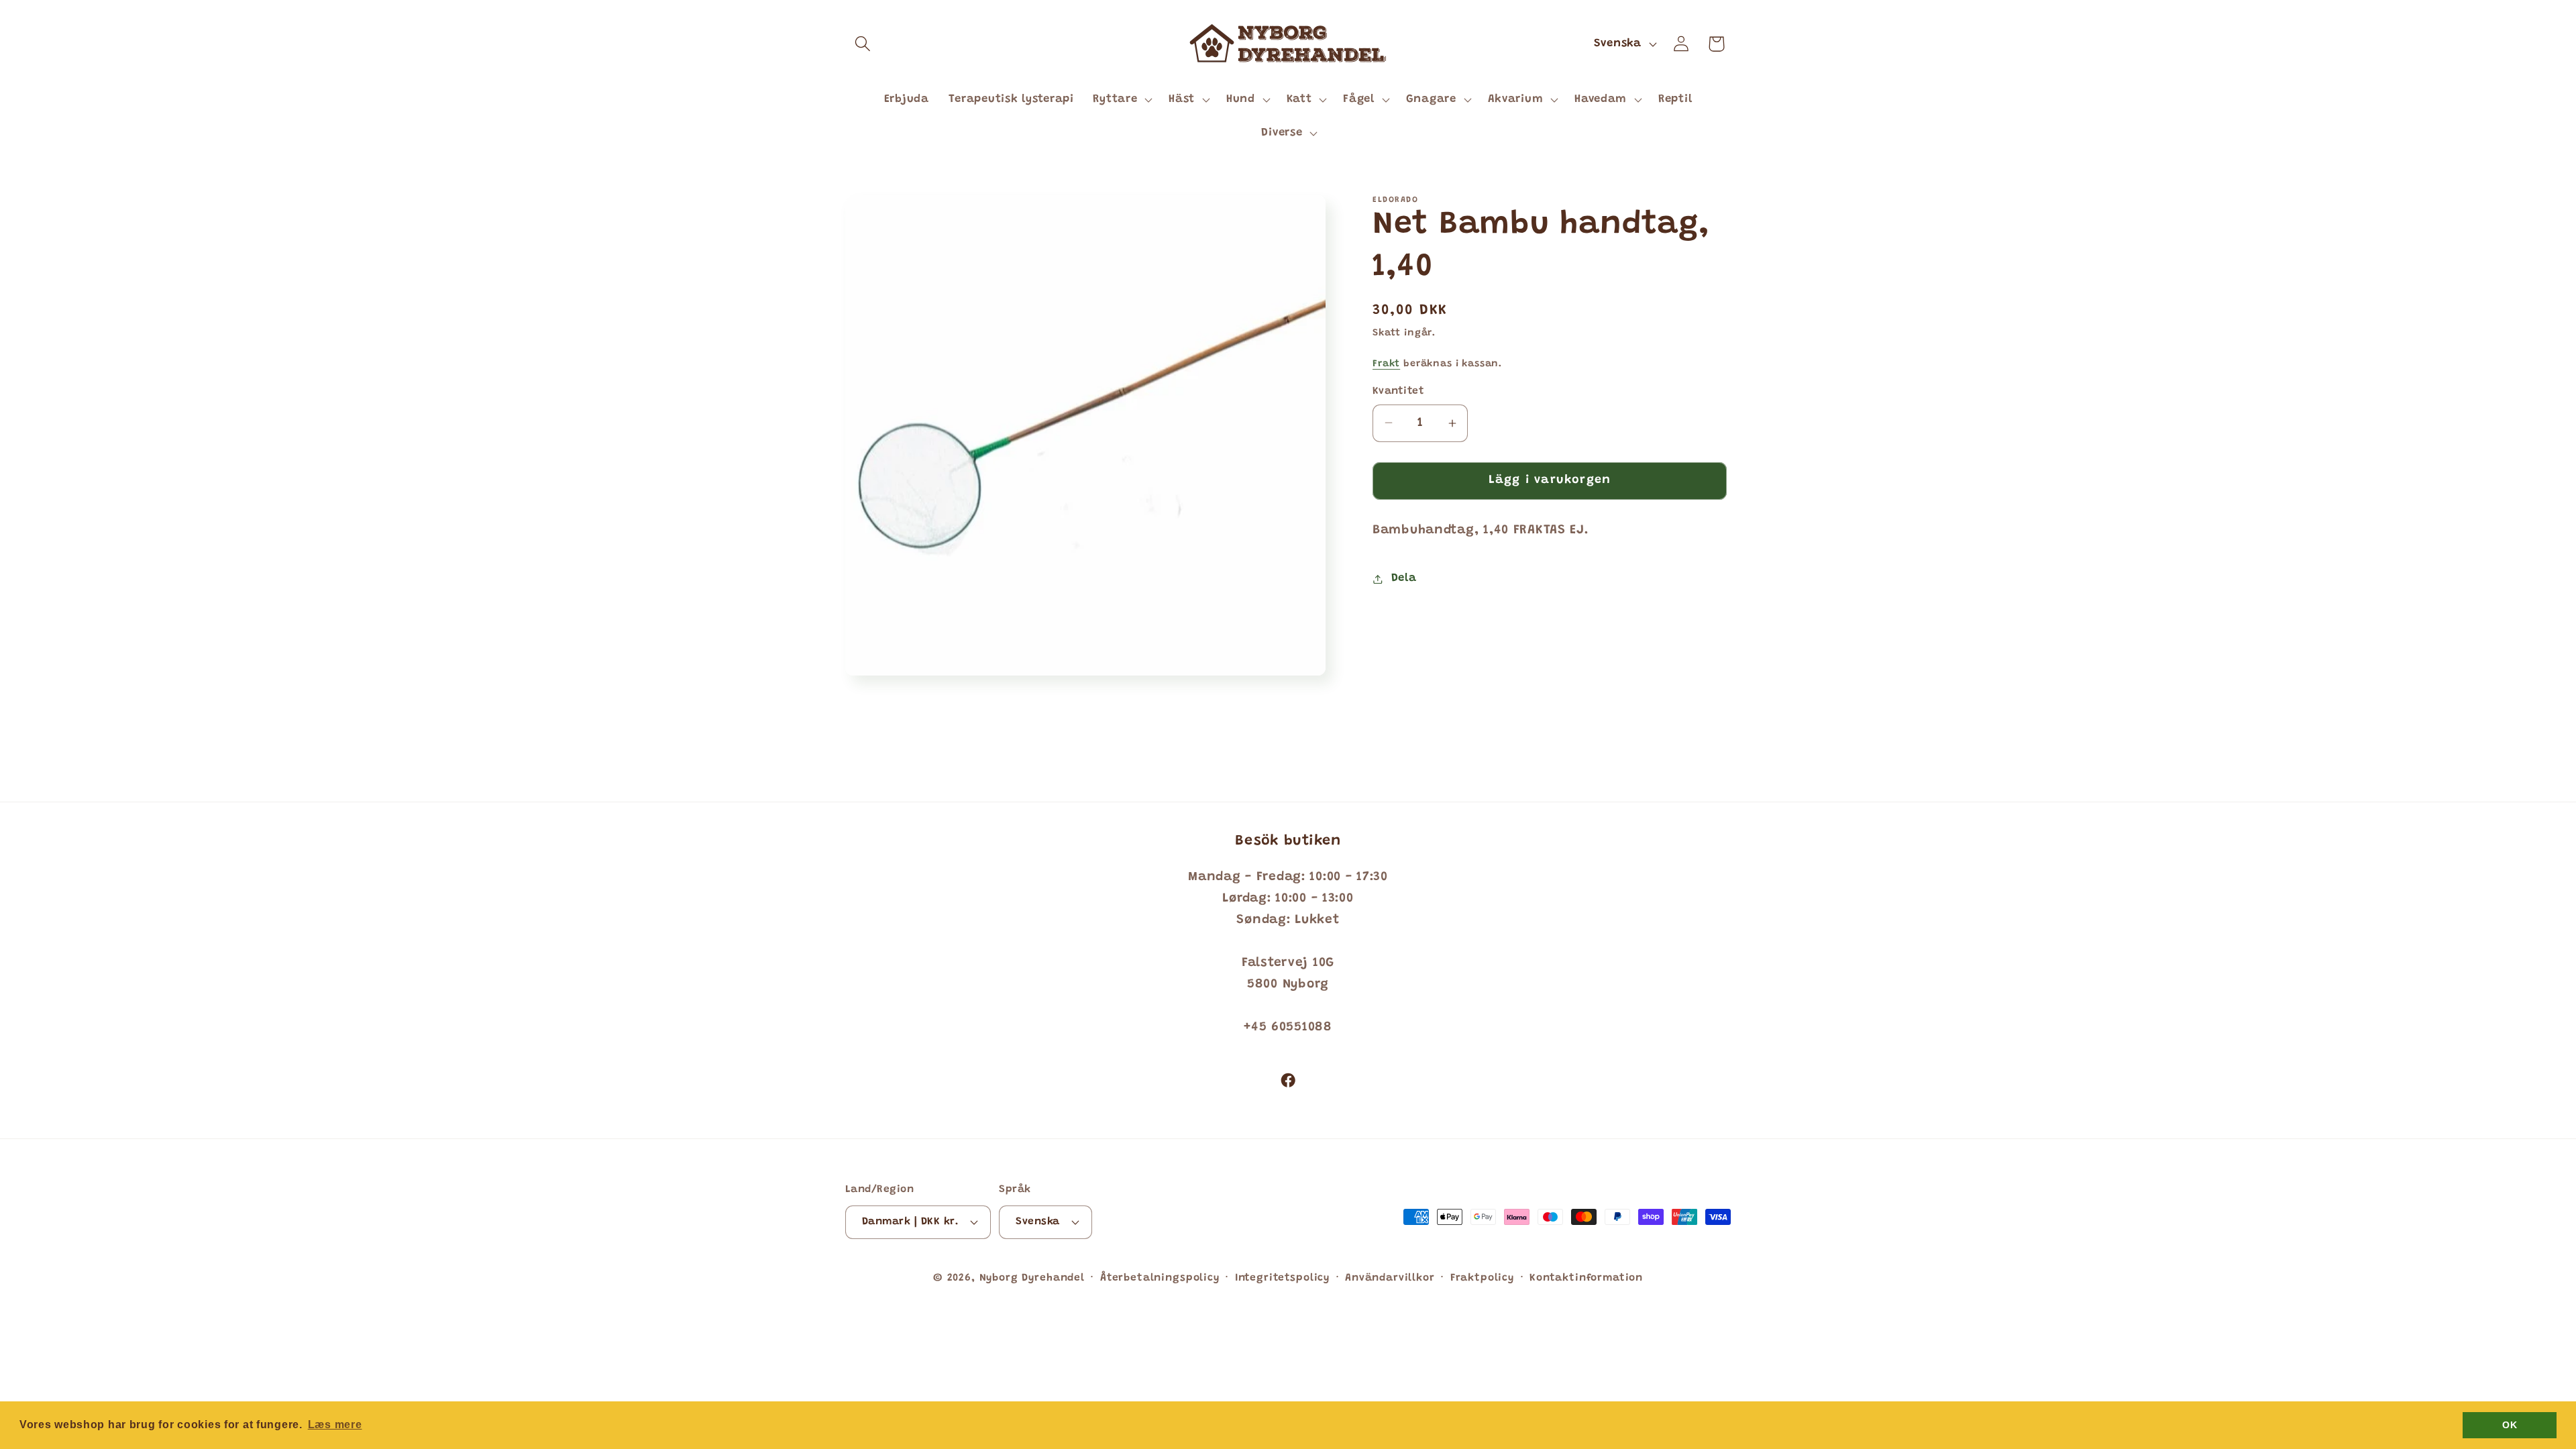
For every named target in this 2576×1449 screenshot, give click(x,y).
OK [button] (2510, 1425)
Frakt (1386, 364)
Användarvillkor (1390, 1278)
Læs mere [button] (335, 1425)
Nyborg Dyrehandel (1032, 1278)
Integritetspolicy (1282, 1278)
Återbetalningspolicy (1160, 1278)
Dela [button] (1404, 578)
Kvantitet (1398, 391)
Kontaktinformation (1586, 1278)
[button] (863, 44)
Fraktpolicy (1482, 1278)
